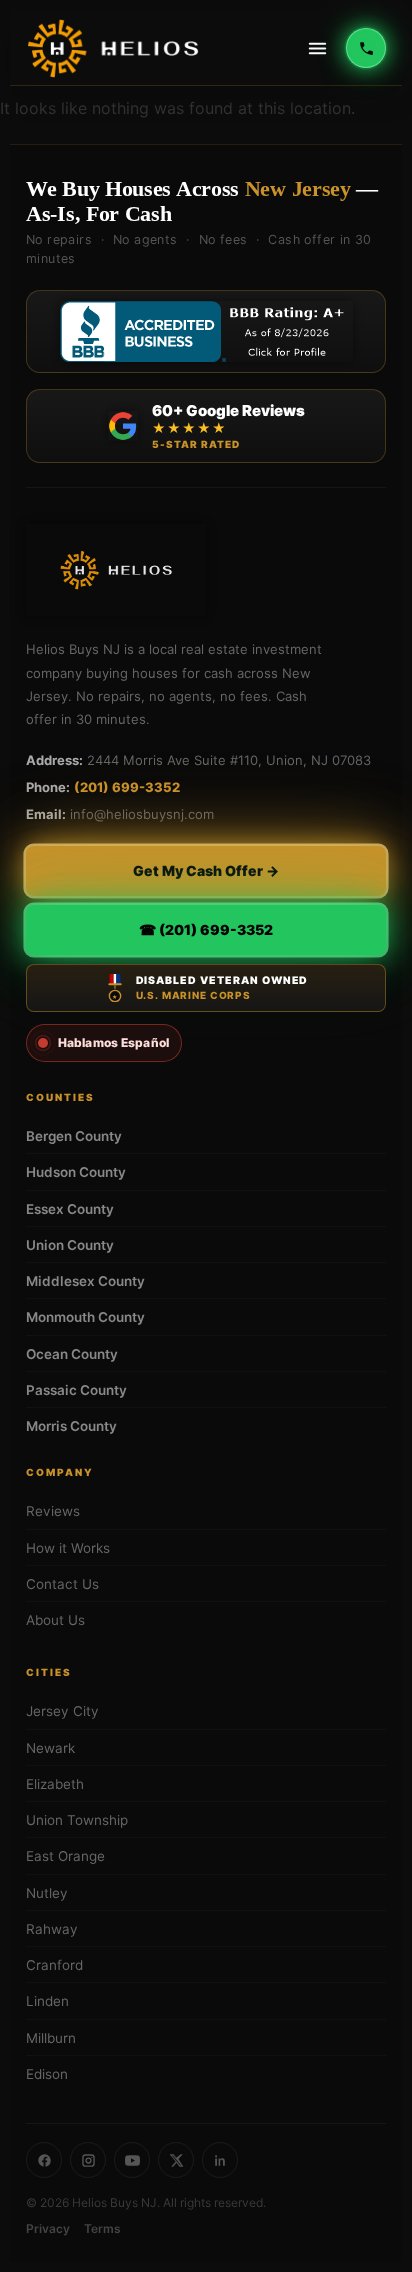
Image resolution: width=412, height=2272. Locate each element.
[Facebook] (44, 2160)
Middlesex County (85, 1281)
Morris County (71, 1426)
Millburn (51, 2038)
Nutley (47, 1893)
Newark (50, 1748)
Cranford (54, 1965)
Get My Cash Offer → (206, 870)
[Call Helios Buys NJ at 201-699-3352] (366, 48)
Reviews (53, 1511)
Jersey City (62, 1711)
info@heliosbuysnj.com (142, 814)
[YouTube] (132, 2160)
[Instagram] (88, 2160)
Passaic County (76, 1390)
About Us (55, 1620)
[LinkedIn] (220, 2160)
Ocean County (72, 1354)
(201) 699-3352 (127, 787)
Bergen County (74, 1136)
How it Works (68, 1548)
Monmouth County (85, 1317)
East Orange (65, 1856)
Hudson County (76, 1172)
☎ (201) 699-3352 (206, 929)
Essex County (70, 1209)
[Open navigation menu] (317, 48)
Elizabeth (55, 1784)
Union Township (77, 1820)
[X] (176, 2160)
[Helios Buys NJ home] (113, 48)
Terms (102, 2228)
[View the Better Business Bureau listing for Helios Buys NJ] (206, 331)
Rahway (52, 1929)
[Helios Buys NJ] (116, 570)
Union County (70, 1245)
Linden (47, 2001)
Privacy (48, 2228)
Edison (47, 2074)
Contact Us (62, 1584)
